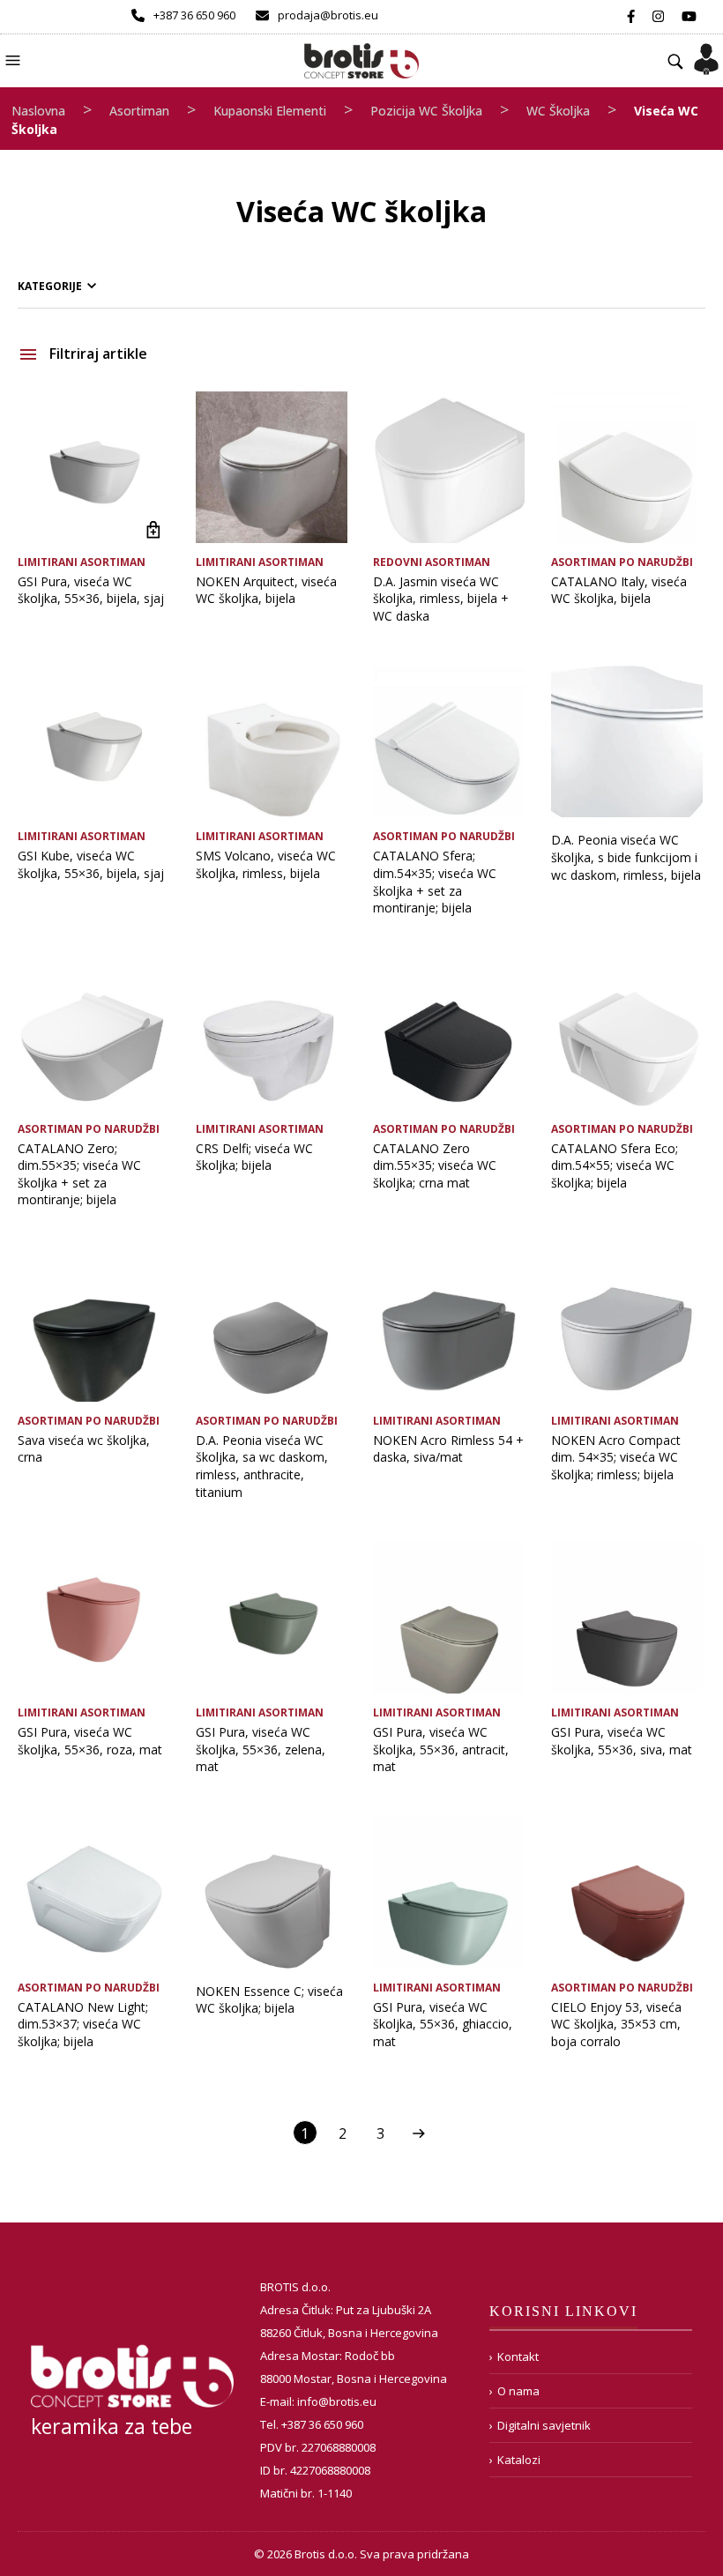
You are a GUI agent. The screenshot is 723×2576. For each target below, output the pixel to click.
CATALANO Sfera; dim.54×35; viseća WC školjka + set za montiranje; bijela (435, 882)
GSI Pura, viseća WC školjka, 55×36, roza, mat (90, 1741)
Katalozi (519, 2460)
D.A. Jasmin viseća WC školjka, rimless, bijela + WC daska (441, 599)
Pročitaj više (154, 530)
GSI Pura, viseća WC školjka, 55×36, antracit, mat (441, 1749)
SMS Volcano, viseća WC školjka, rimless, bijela (266, 864)
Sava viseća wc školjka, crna (84, 1449)
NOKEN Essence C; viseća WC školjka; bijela (269, 2000)
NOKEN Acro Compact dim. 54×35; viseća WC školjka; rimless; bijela (616, 1457)
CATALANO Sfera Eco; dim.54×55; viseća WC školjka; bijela (615, 1165)
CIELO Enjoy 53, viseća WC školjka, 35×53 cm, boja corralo (616, 2024)
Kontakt (518, 2356)
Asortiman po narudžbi (622, 562)
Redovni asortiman (432, 562)
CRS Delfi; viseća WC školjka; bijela (254, 1157)
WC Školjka (558, 111)
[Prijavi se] (706, 54)
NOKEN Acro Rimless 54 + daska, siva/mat (448, 1449)
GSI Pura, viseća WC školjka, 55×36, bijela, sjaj (91, 590)
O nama (518, 2391)
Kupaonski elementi (270, 111)
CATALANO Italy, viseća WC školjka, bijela (619, 590)
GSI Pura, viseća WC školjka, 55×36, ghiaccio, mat (443, 2024)
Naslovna (38, 111)
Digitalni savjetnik (544, 2425)
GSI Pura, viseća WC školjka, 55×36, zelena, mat (261, 1749)
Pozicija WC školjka (426, 111)
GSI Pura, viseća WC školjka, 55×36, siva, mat (622, 1741)
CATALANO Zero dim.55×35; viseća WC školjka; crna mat (435, 1165)
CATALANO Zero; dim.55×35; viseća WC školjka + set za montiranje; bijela (79, 1174)
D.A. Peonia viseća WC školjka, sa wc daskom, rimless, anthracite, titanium (262, 1466)
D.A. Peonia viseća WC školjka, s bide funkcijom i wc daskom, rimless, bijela (626, 857)
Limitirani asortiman (82, 562)
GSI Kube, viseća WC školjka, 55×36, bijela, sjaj (91, 864)
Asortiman (139, 111)
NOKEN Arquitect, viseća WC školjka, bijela (266, 590)
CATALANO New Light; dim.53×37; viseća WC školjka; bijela (83, 2024)
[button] (15, 59)
